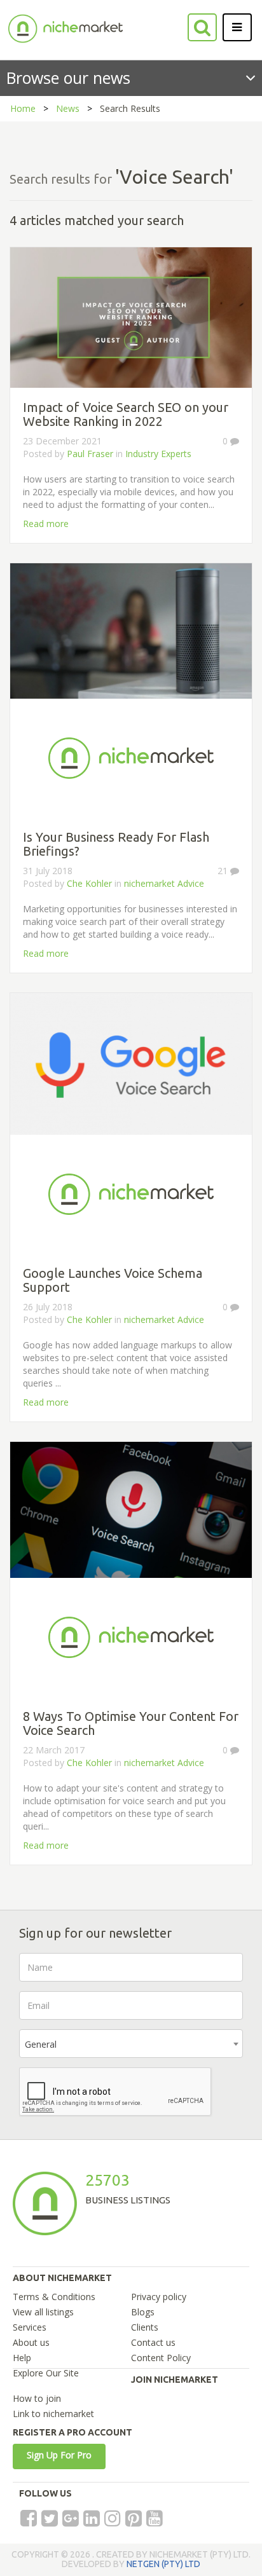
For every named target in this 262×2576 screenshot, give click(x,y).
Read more (46, 524)
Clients (145, 2327)
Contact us (153, 2342)
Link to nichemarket (53, 2414)
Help (22, 2358)
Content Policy (161, 2358)
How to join (37, 2398)
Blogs (143, 2312)
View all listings (43, 2312)
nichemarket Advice (164, 883)
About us (31, 2342)
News (68, 108)
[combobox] (131, 2044)
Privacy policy (159, 2297)
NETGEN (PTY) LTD (163, 2564)
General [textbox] (41, 2044)
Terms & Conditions (54, 2297)
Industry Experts (158, 454)
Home (23, 108)
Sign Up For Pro (59, 2455)
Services (30, 2327)
